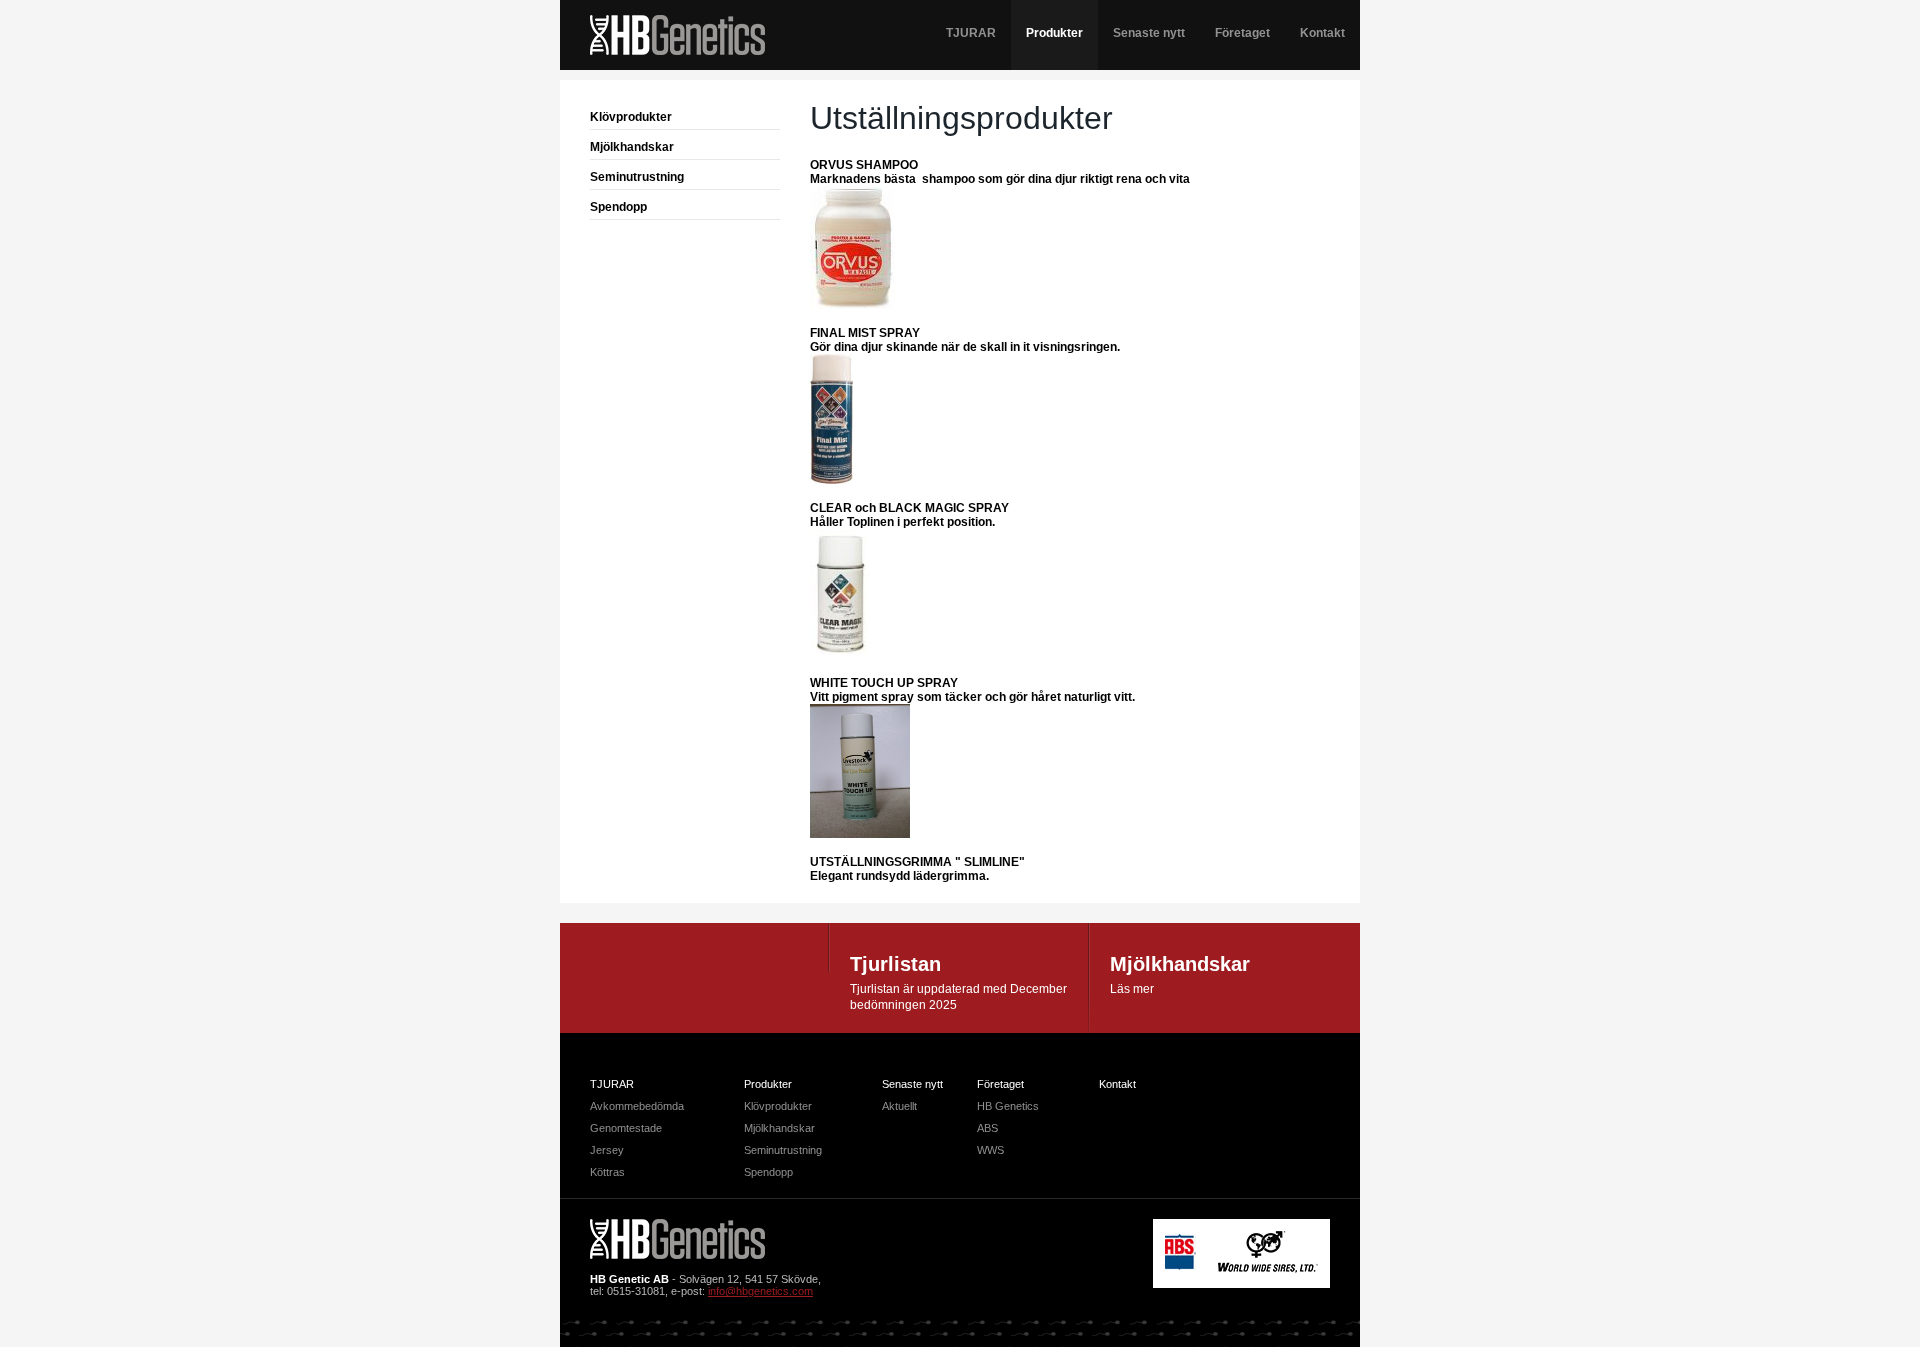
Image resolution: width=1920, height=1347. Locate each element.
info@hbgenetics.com (760, 1291)
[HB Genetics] (677, 36)
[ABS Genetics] (1180, 1266)
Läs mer (1132, 989)
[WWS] (1268, 1269)
